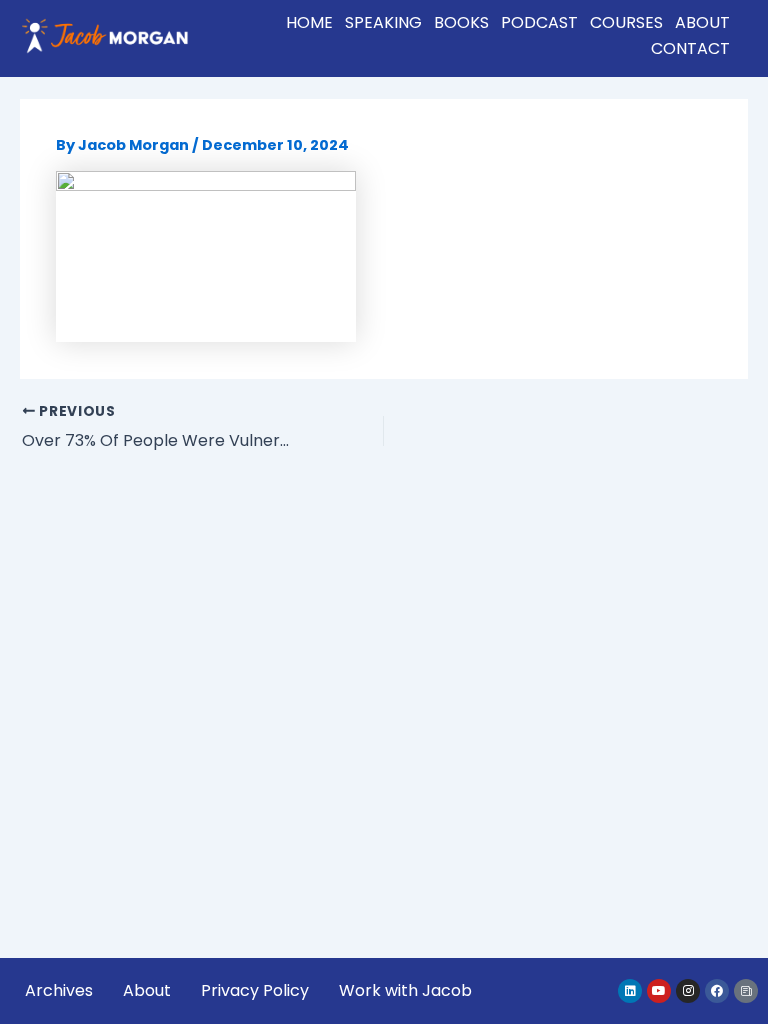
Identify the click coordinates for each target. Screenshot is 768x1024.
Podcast (539, 22)
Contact (690, 48)
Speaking (383, 22)
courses (626, 22)
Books (461, 22)
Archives (59, 990)
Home (309, 22)
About (702, 22)
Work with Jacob (405, 990)
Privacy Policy (255, 990)
